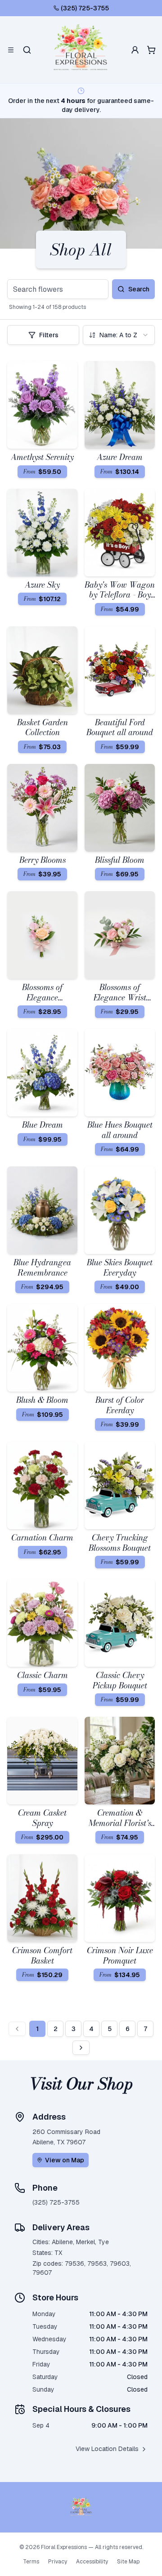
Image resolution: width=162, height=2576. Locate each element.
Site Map (128, 2562)
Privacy (58, 2562)
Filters (49, 335)
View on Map (65, 2160)
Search (139, 289)
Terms (31, 2562)
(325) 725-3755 (85, 8)
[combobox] (119, 335)
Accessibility (92, 2562)
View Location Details (107, 2449)
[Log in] (135, 50)
